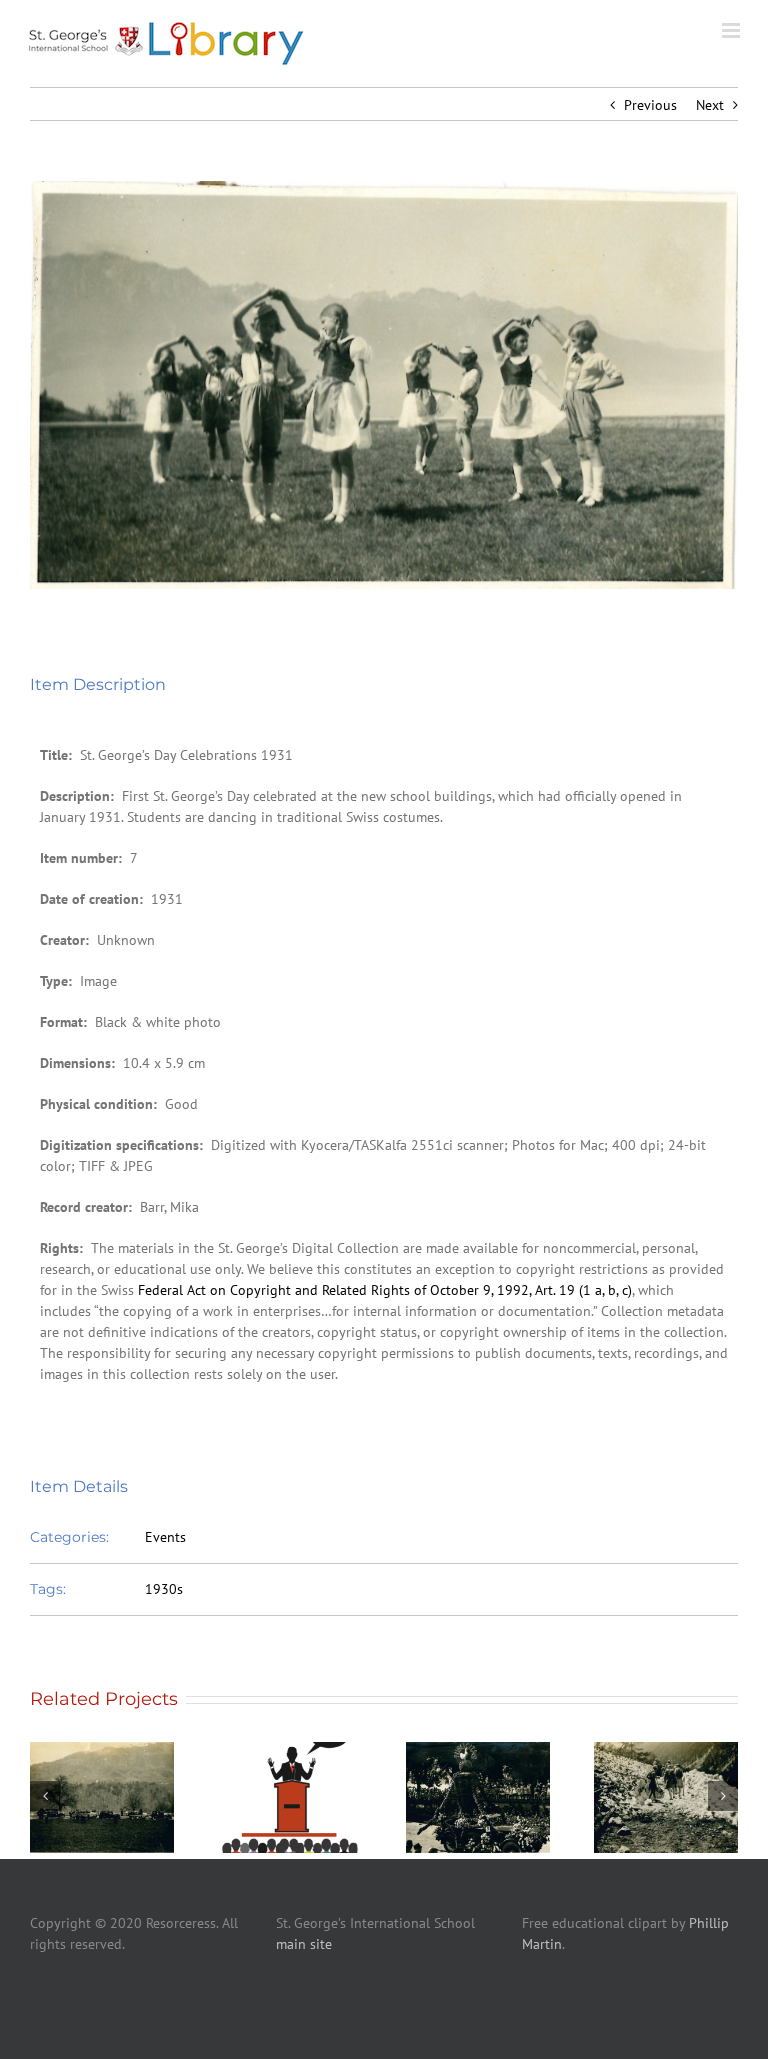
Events (165, 1537)
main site (304, 1944)
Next (710, 105)
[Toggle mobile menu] (732, 30)
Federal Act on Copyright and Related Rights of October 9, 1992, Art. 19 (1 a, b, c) (385, 1290)
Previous (650, 105)
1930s (164, 1589)
